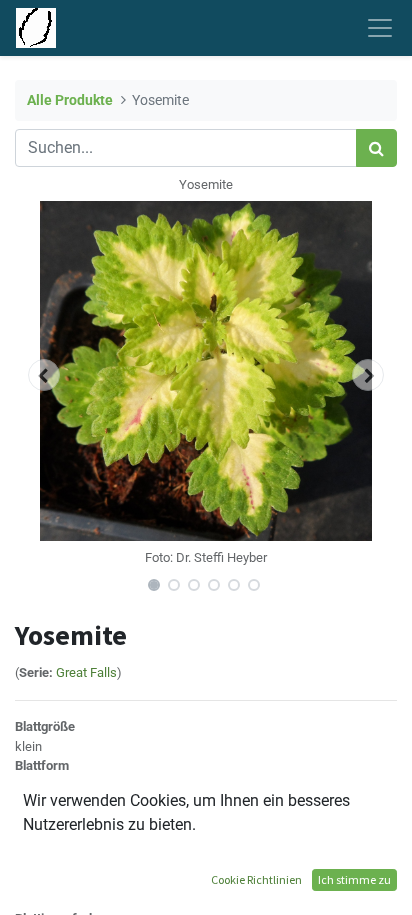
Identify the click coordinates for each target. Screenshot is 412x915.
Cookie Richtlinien (256, 879)
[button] (43, 375)
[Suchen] (376, 148)
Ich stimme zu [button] (354, 879)
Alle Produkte (70, 100)
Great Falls (86, 672)
